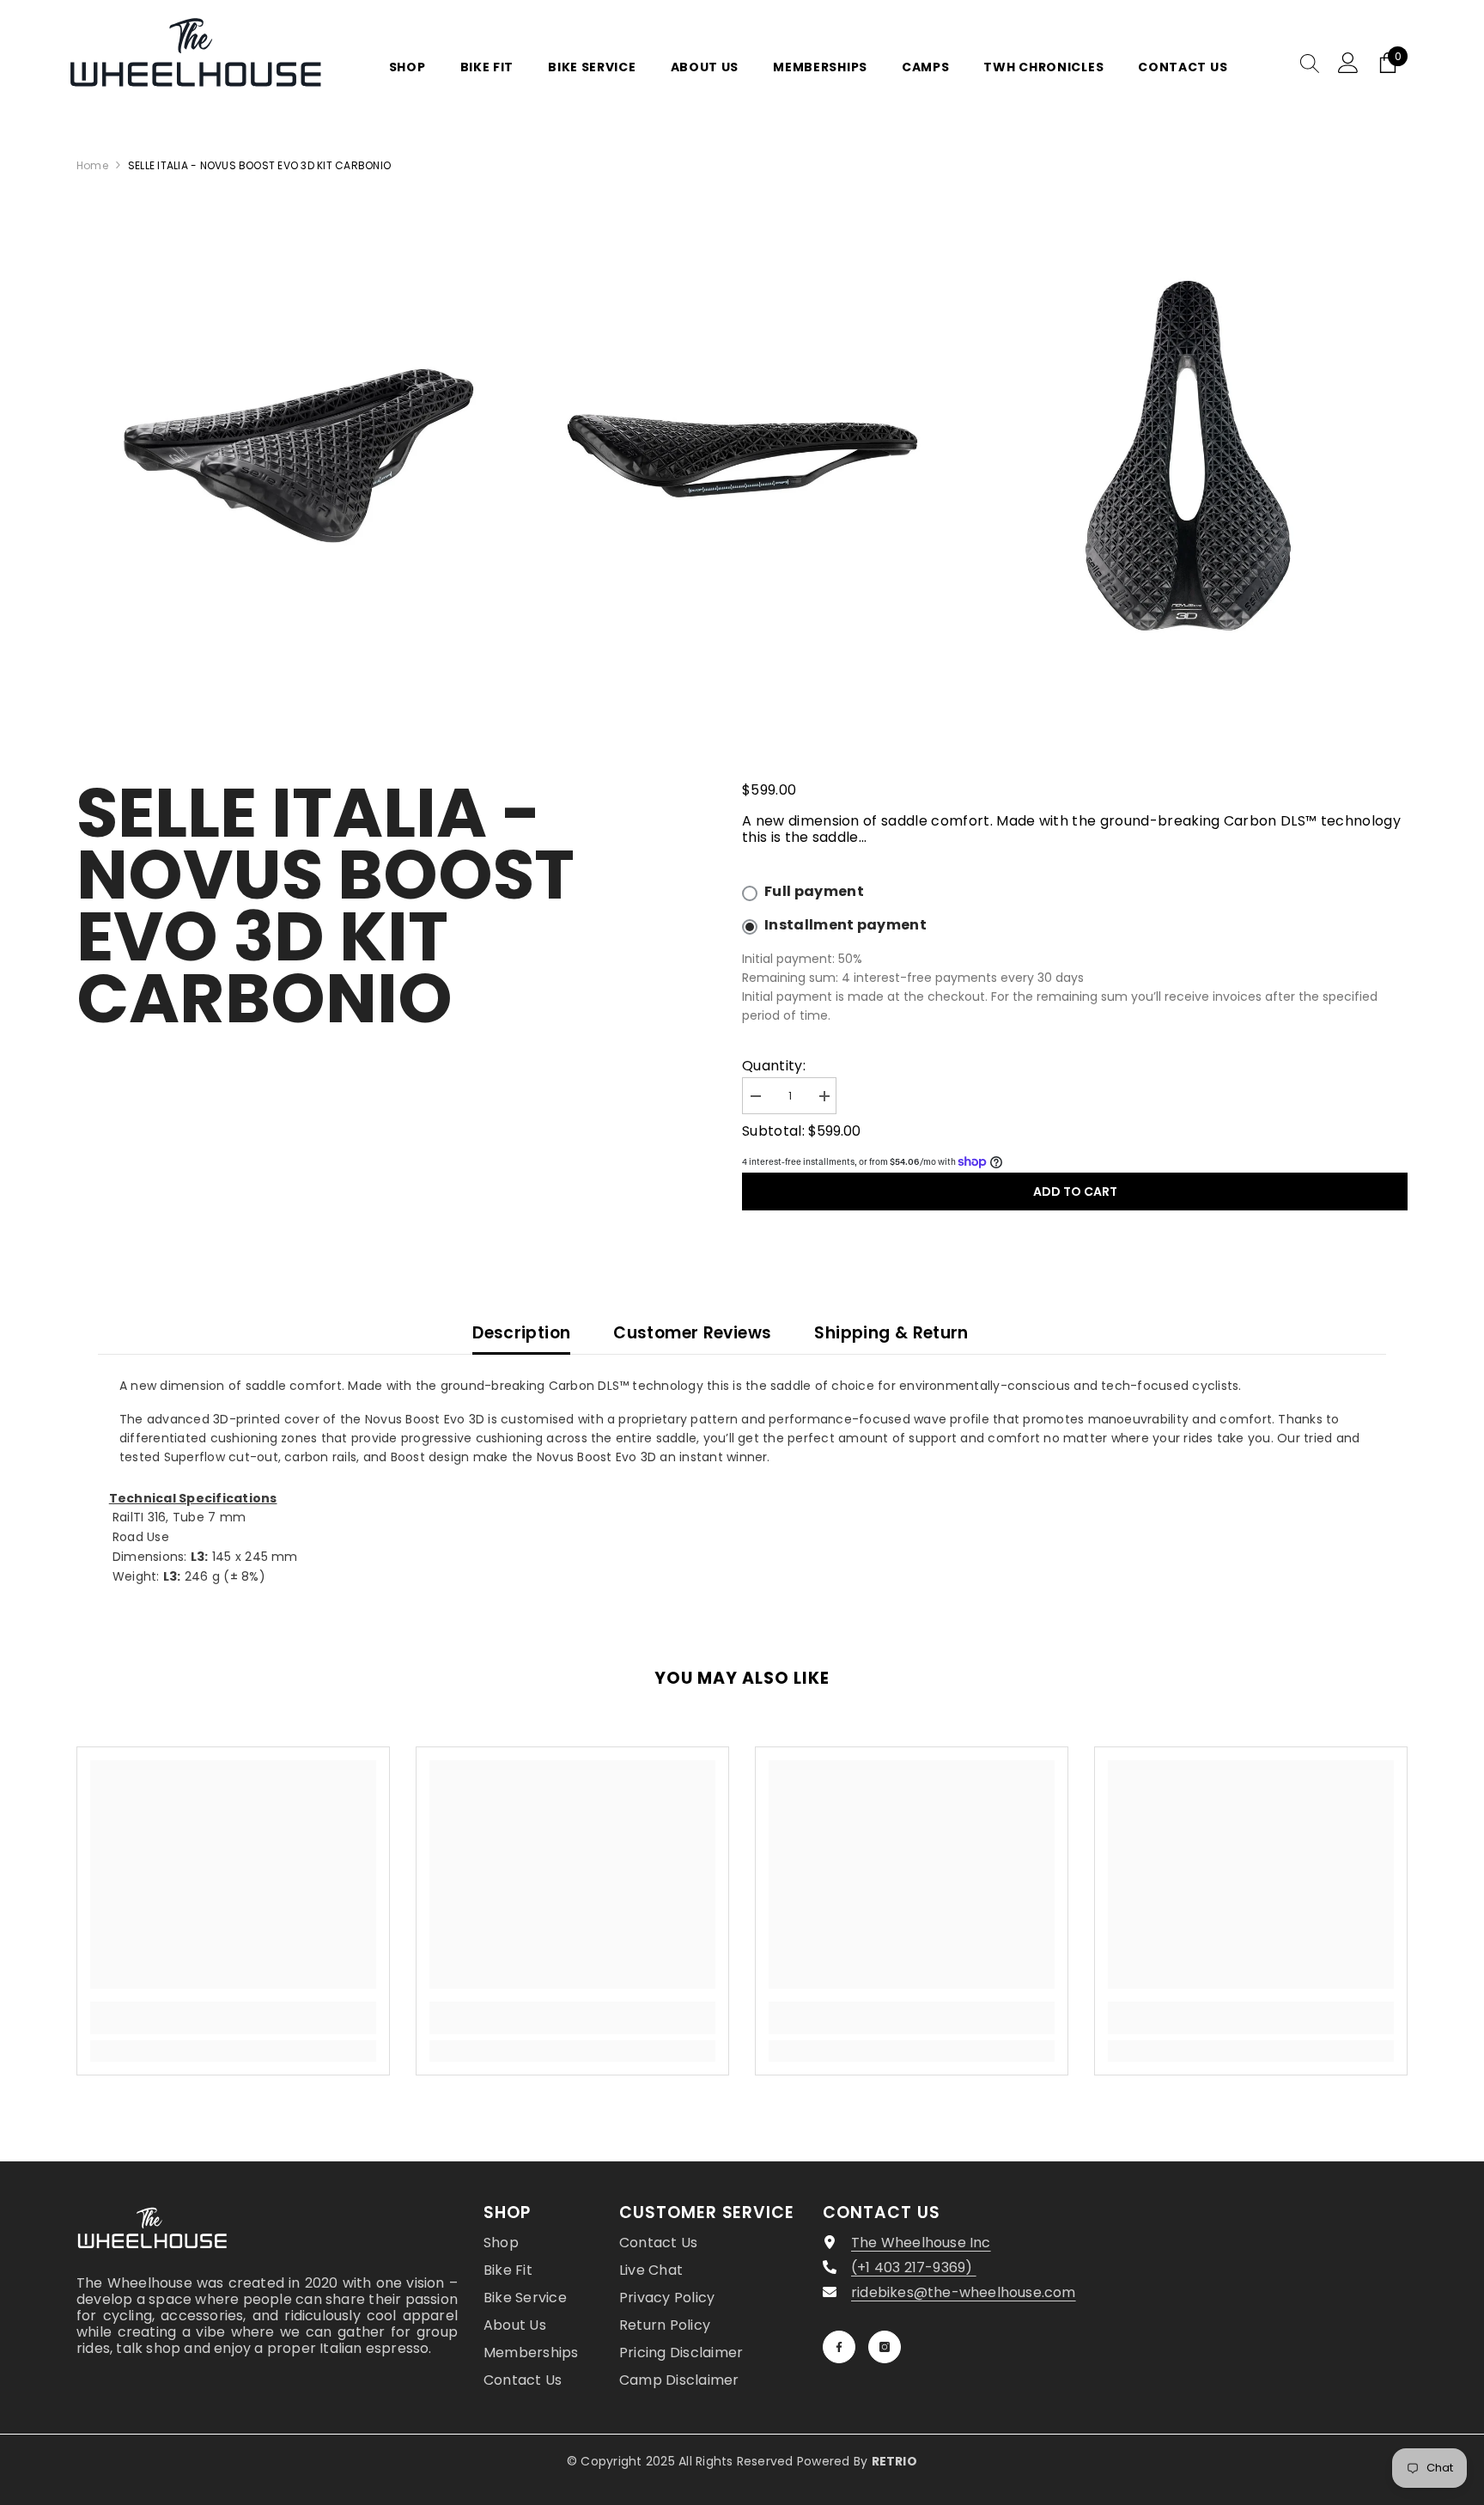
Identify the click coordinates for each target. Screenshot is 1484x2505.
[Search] (1310, 63)
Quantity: (774, 1066)
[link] (233, 2018)
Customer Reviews (692, 1333)
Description (521, 1333)
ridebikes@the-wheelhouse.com (964, 2292)
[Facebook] (839, 2347)
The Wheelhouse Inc (921, 2243)
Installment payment (845, 925)
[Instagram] (885, 2347)
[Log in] (1348, 63)
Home (92, 165)
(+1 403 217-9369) (914, 2267)
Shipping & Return (891, 1333)
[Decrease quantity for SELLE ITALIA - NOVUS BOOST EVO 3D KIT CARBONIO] (755, 1097)
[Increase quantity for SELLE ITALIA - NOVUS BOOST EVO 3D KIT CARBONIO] (824, 1097)
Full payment (814, 892)
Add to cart (1075, 1192)
